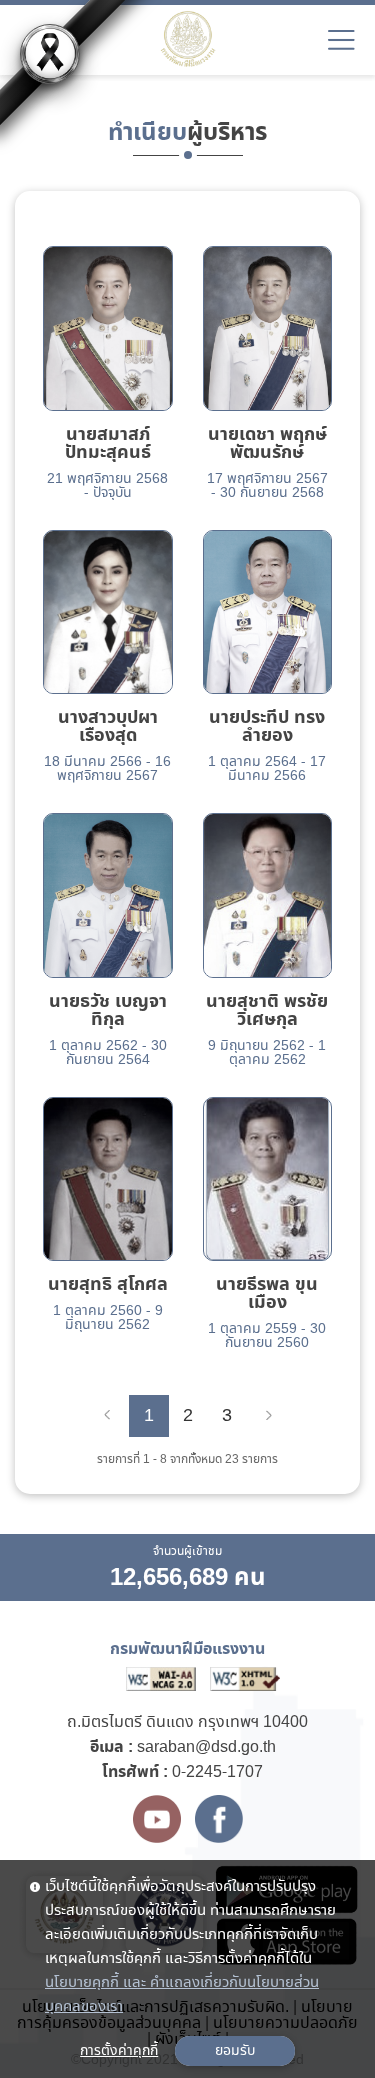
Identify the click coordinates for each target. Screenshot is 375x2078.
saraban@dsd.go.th (206, 1747)
